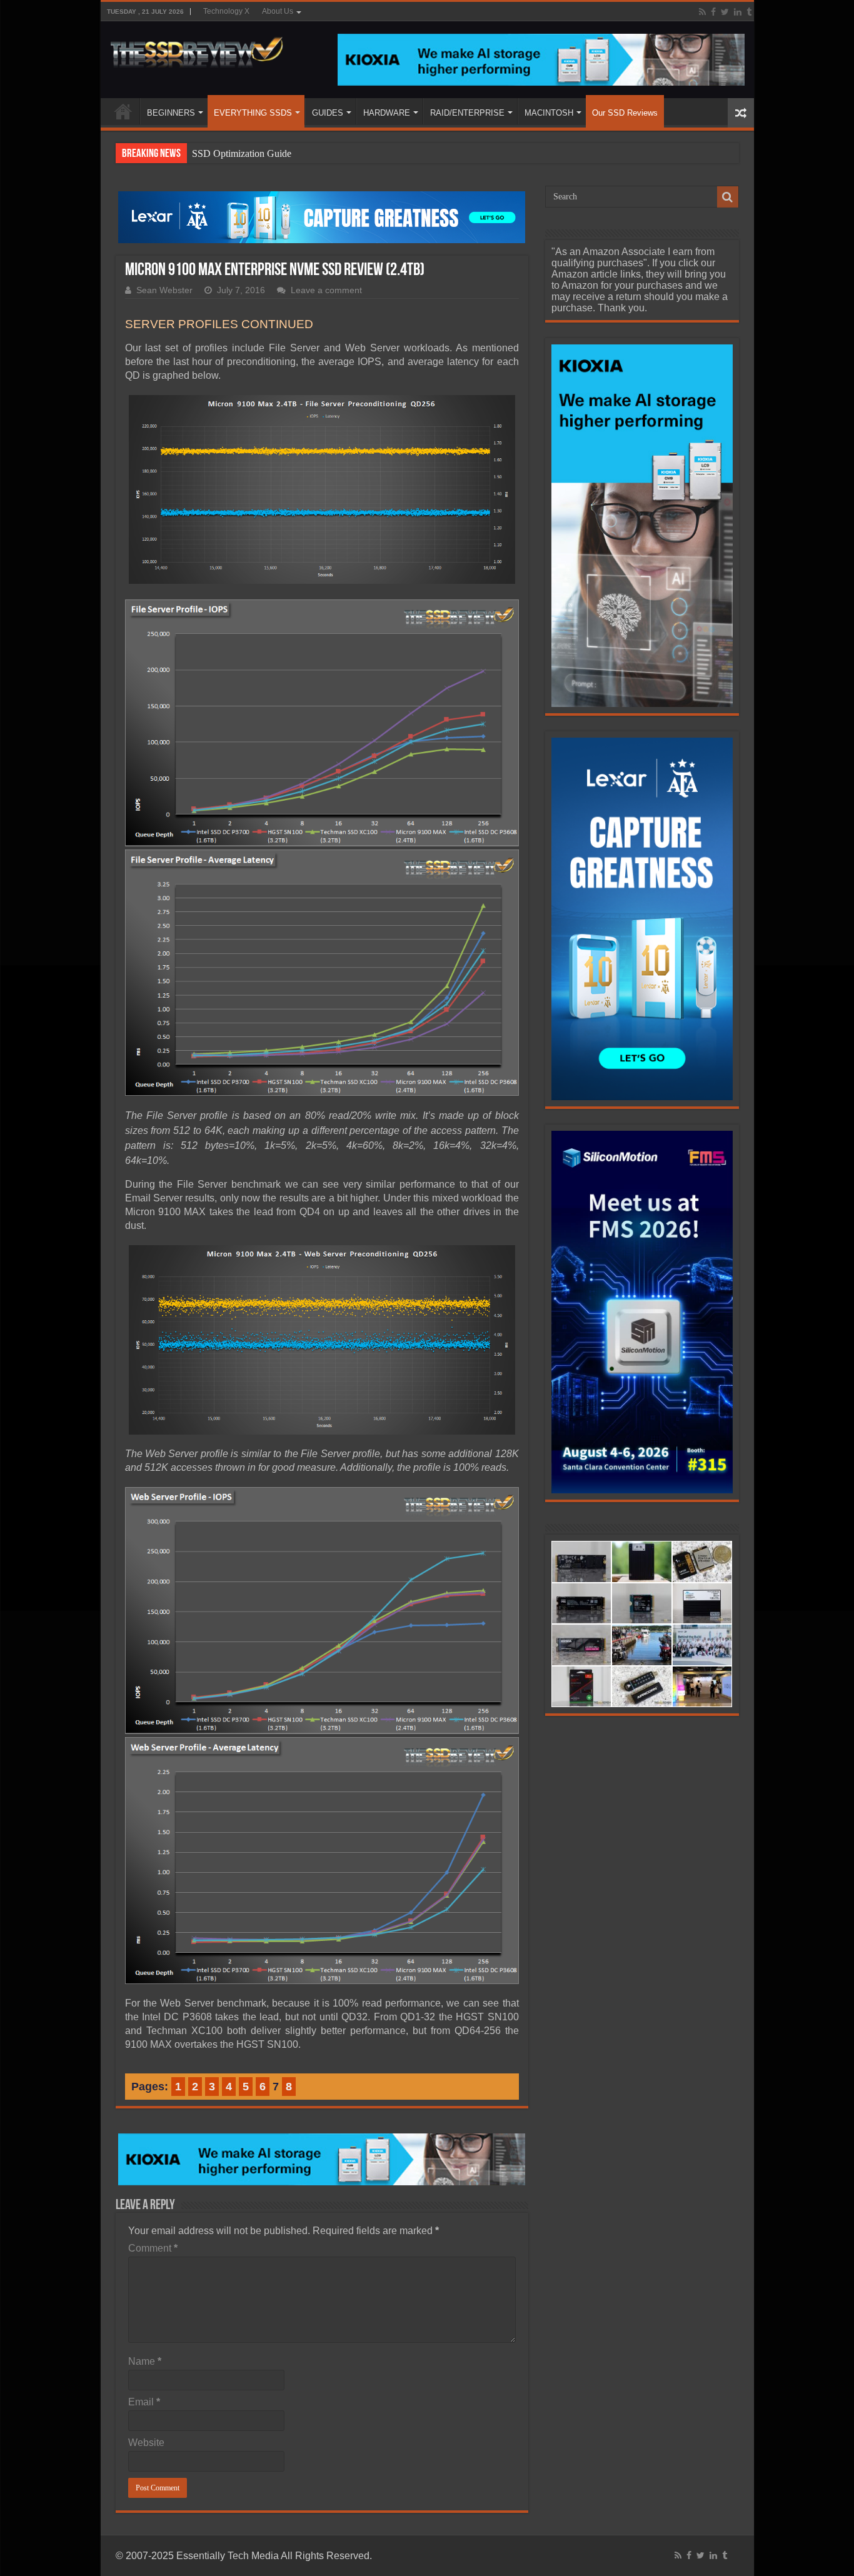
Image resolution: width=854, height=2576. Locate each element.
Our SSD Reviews (625, 113)
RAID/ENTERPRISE (467, 113)
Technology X (226, 11)
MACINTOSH (549, 113)
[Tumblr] (749, 12)
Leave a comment (326, 290)
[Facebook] (713, 12)
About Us (278, 11)
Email (144, 2402)
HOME (123, 111)
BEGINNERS (171, 113)
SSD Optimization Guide (242, 153)
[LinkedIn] (738, 12)
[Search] (728, 197)
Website (146, 2443)
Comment (153, 2248)
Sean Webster (164, 290)
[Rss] (702, 12)
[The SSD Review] (197, 49)
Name (145, 2361)
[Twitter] (725, 12)
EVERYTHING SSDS (253, 113)
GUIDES (328, 113)
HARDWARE (387, 113)
